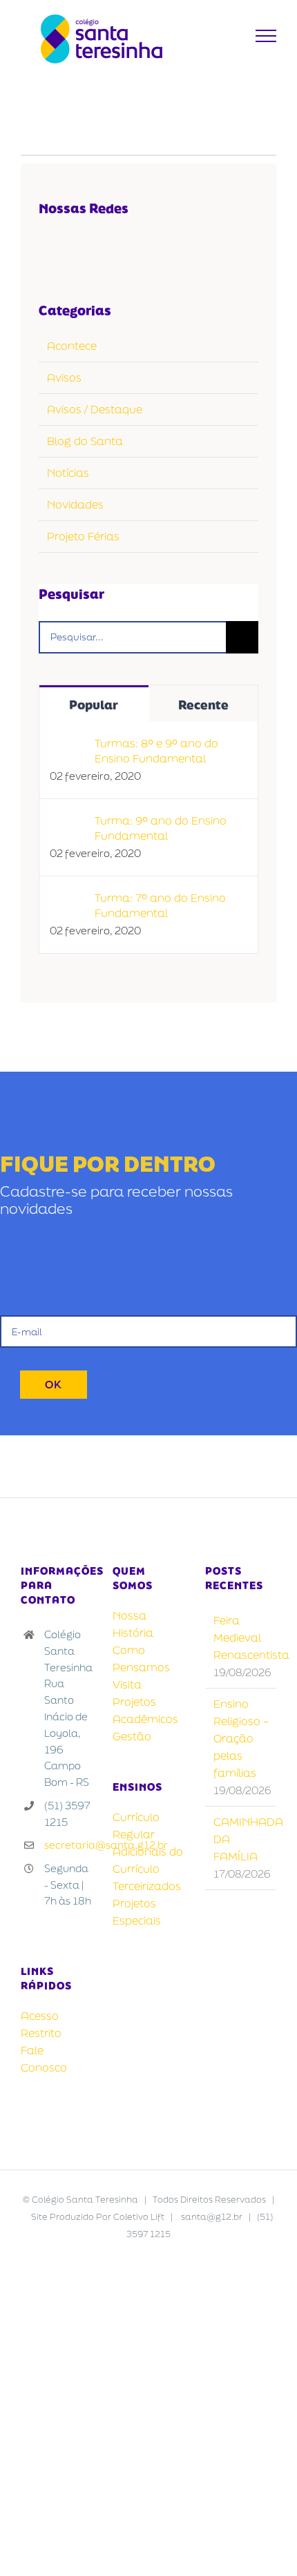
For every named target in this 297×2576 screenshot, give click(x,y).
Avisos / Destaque (95, 409)
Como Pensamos (141, 1659)
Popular (94, 705)
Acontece (72, 346)
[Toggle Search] (232, 35)
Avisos (64, 377)
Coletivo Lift (139, 2217)
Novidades (75, 504)
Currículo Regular (136, 1826)
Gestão (132, 1736)
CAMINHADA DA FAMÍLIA (241, 1839)
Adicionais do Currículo (148, 1860)
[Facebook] (48, 247)
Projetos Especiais (137, 1912)
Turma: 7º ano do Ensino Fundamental (160, 905)
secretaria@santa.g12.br (68, 1845)
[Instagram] (106, 247)
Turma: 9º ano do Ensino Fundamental (161, 828)
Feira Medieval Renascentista (241, 1638)
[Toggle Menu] (266, 36)
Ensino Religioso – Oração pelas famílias (241, 1738)
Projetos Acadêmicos (145, 1710)
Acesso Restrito (41, 2024)
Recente (203, 705)
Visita (127, 1684)
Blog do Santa (85, 441)
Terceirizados (147, 1886)
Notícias (68, 473)
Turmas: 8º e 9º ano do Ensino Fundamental (156, 751)
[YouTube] (77, 247)
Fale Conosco (44, 2059)
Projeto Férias (83, 536)
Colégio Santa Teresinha (85, 2200)
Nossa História (133, 1624)
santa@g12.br (212, 2217)
